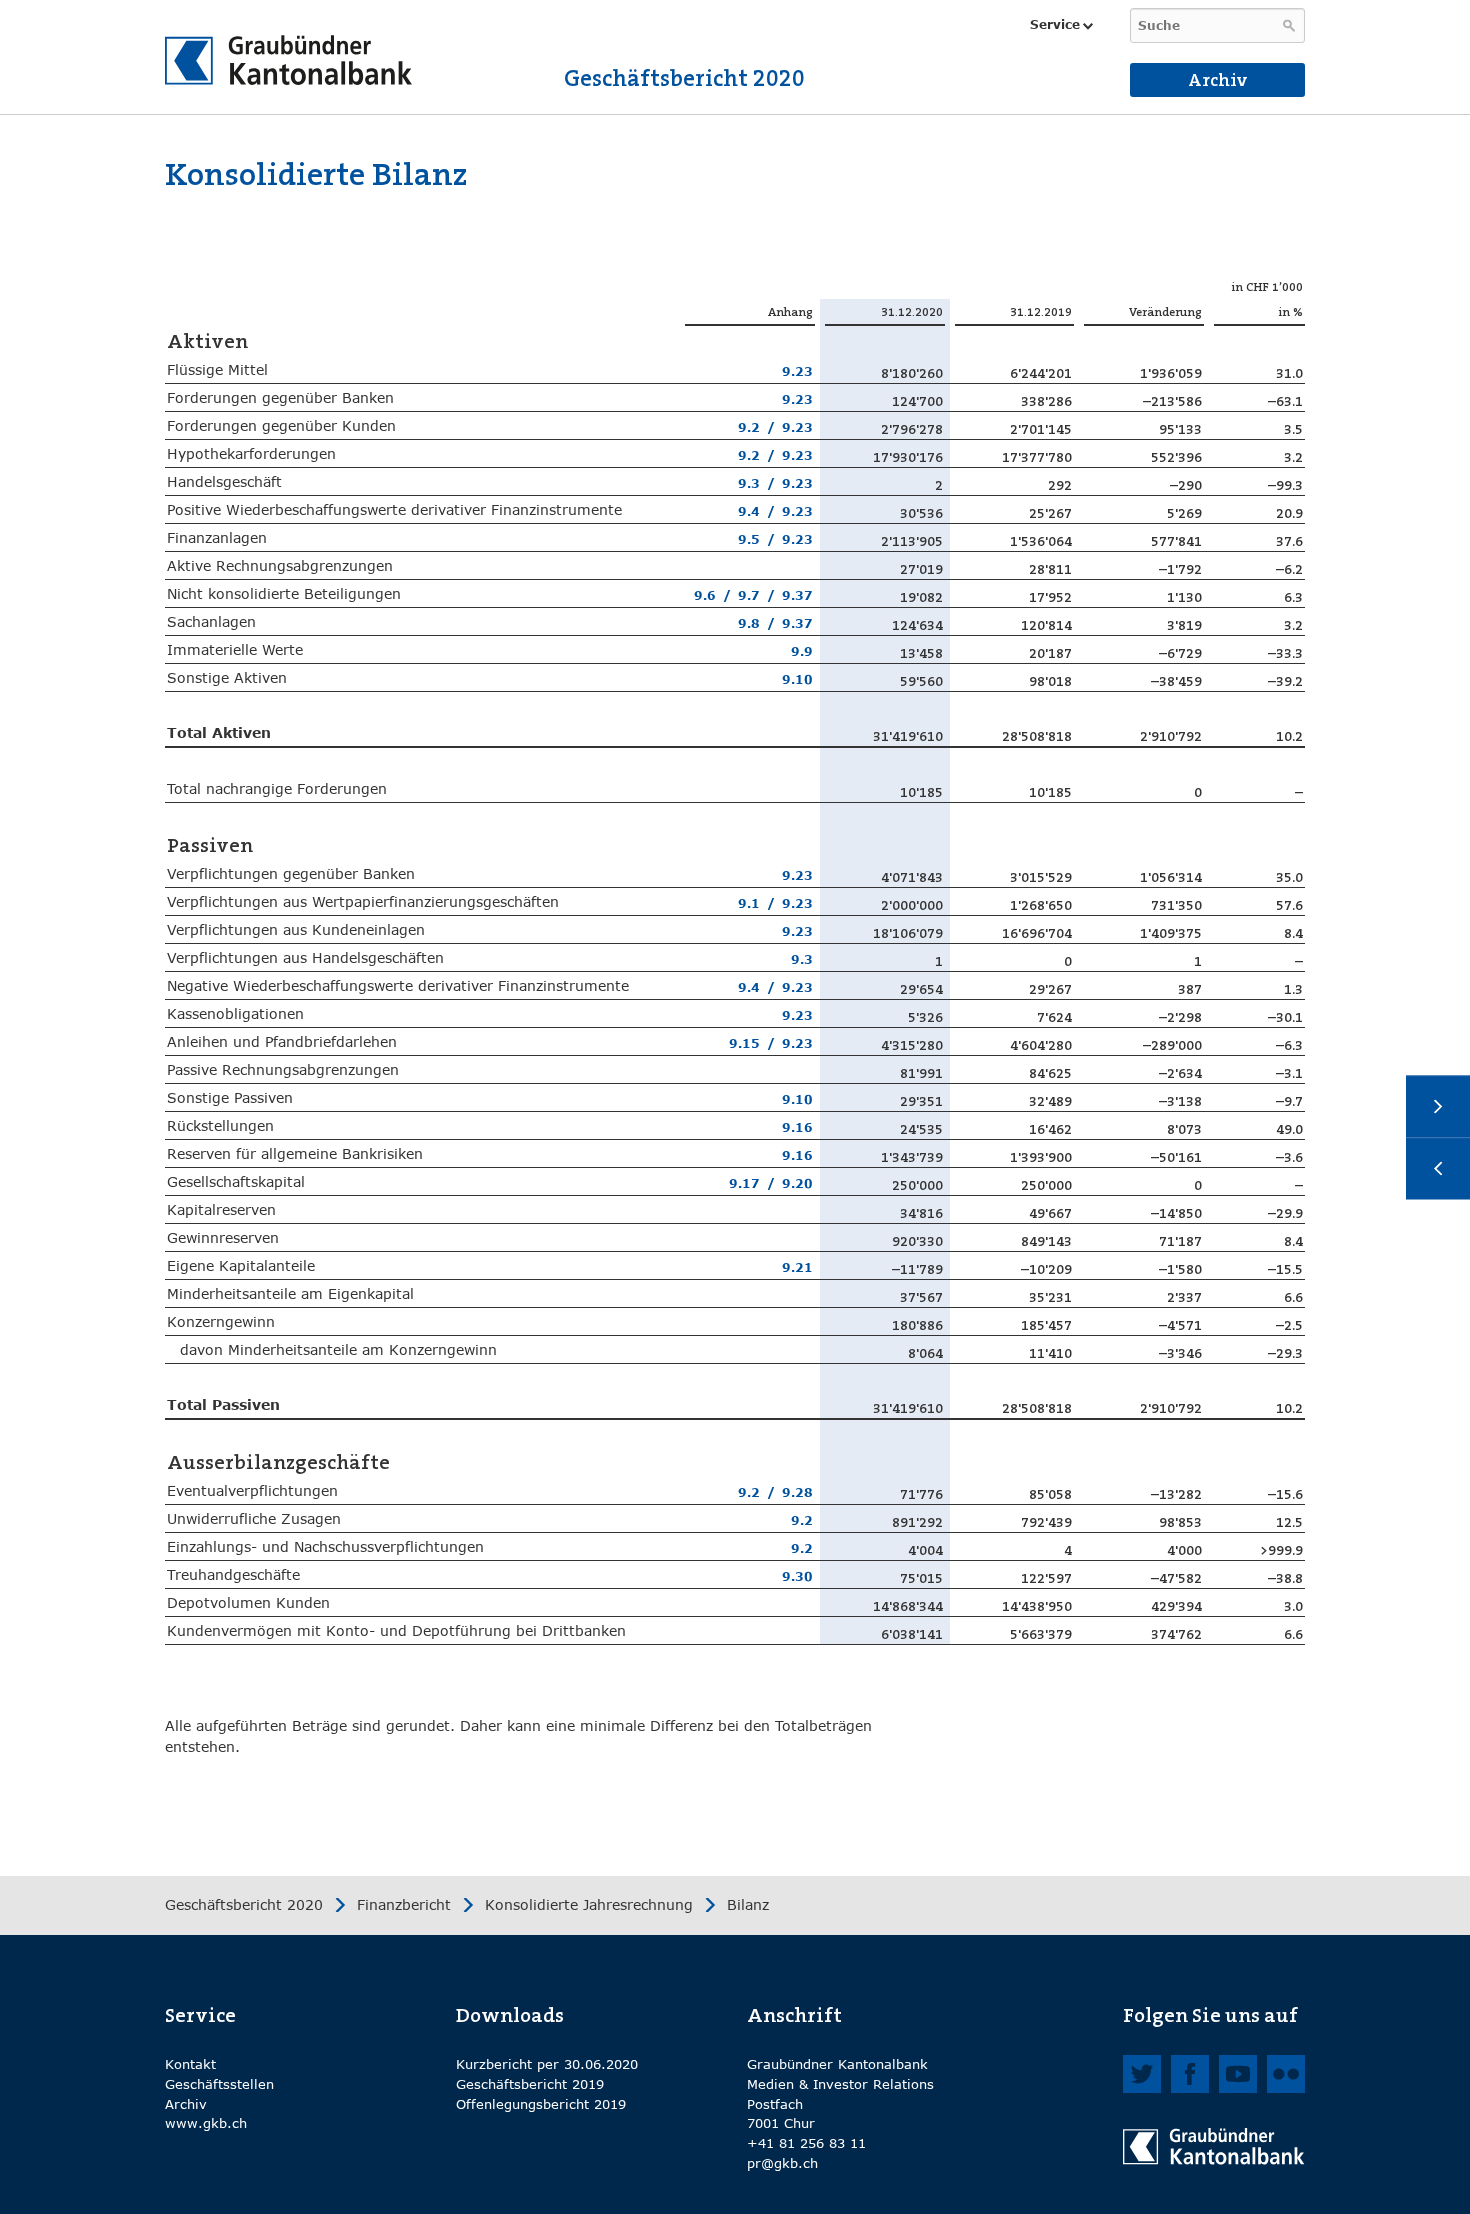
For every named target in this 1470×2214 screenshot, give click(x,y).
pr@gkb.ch (782, 2163)
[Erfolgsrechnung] (1438, 1107)
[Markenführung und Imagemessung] (1438, 1169)
